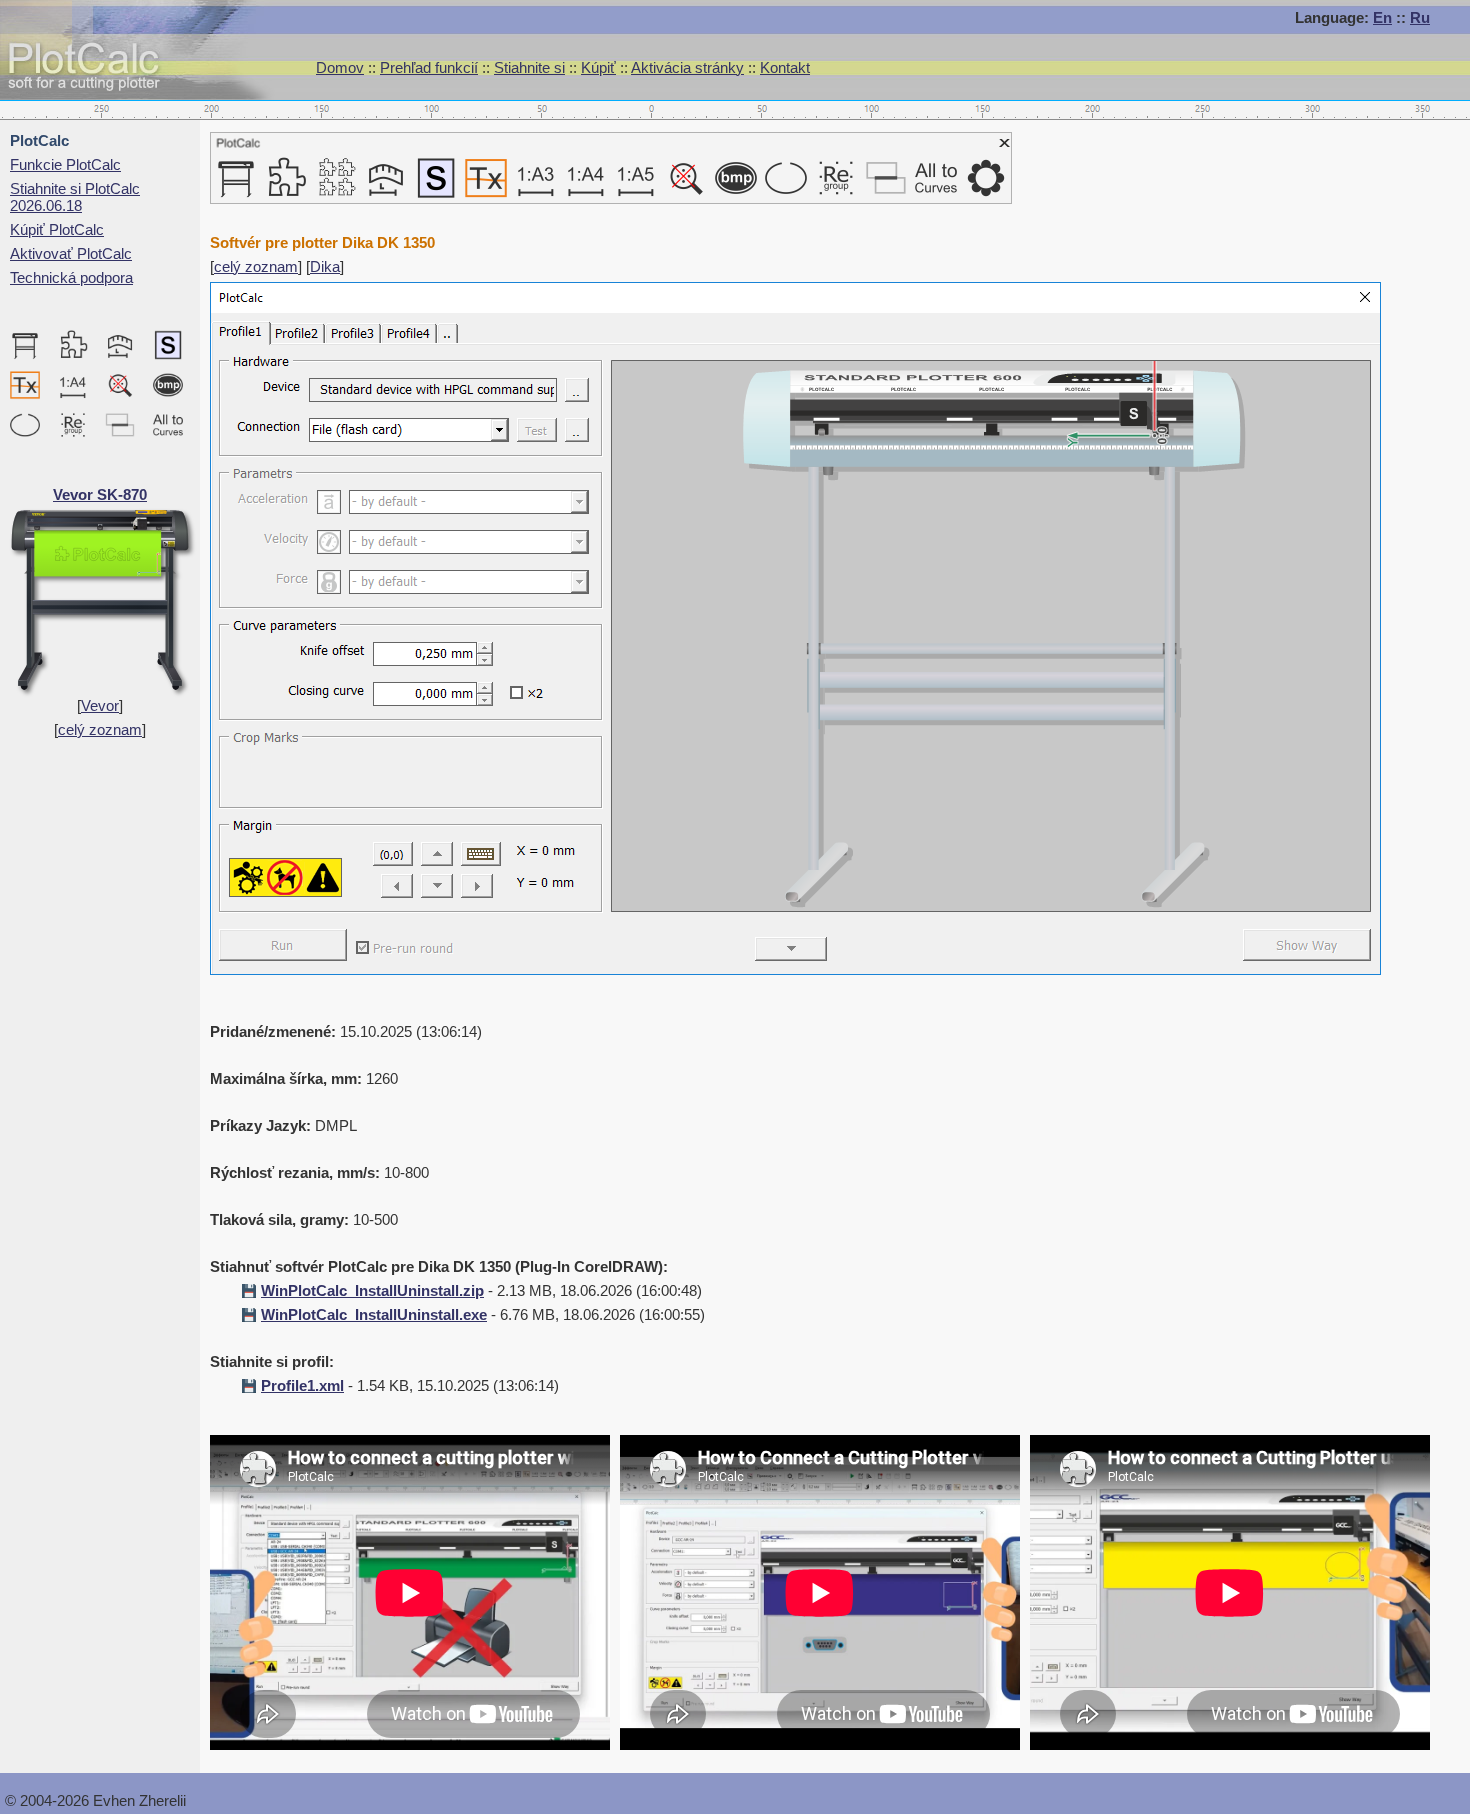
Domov (340, 67)
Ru (1420, 17)
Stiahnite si (529, 67)
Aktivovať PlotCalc (71, 253)
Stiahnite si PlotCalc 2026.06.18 (75, 197)
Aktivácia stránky (687, 67)
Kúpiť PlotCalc (57, 229)
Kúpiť (598, 67)
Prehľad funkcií (429, 67)
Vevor (100, 705)
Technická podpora (71, 277)
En (1382, 17)
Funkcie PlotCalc (65, 164)
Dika (325, 266)
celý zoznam (100, 729)
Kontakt (785, 67)
